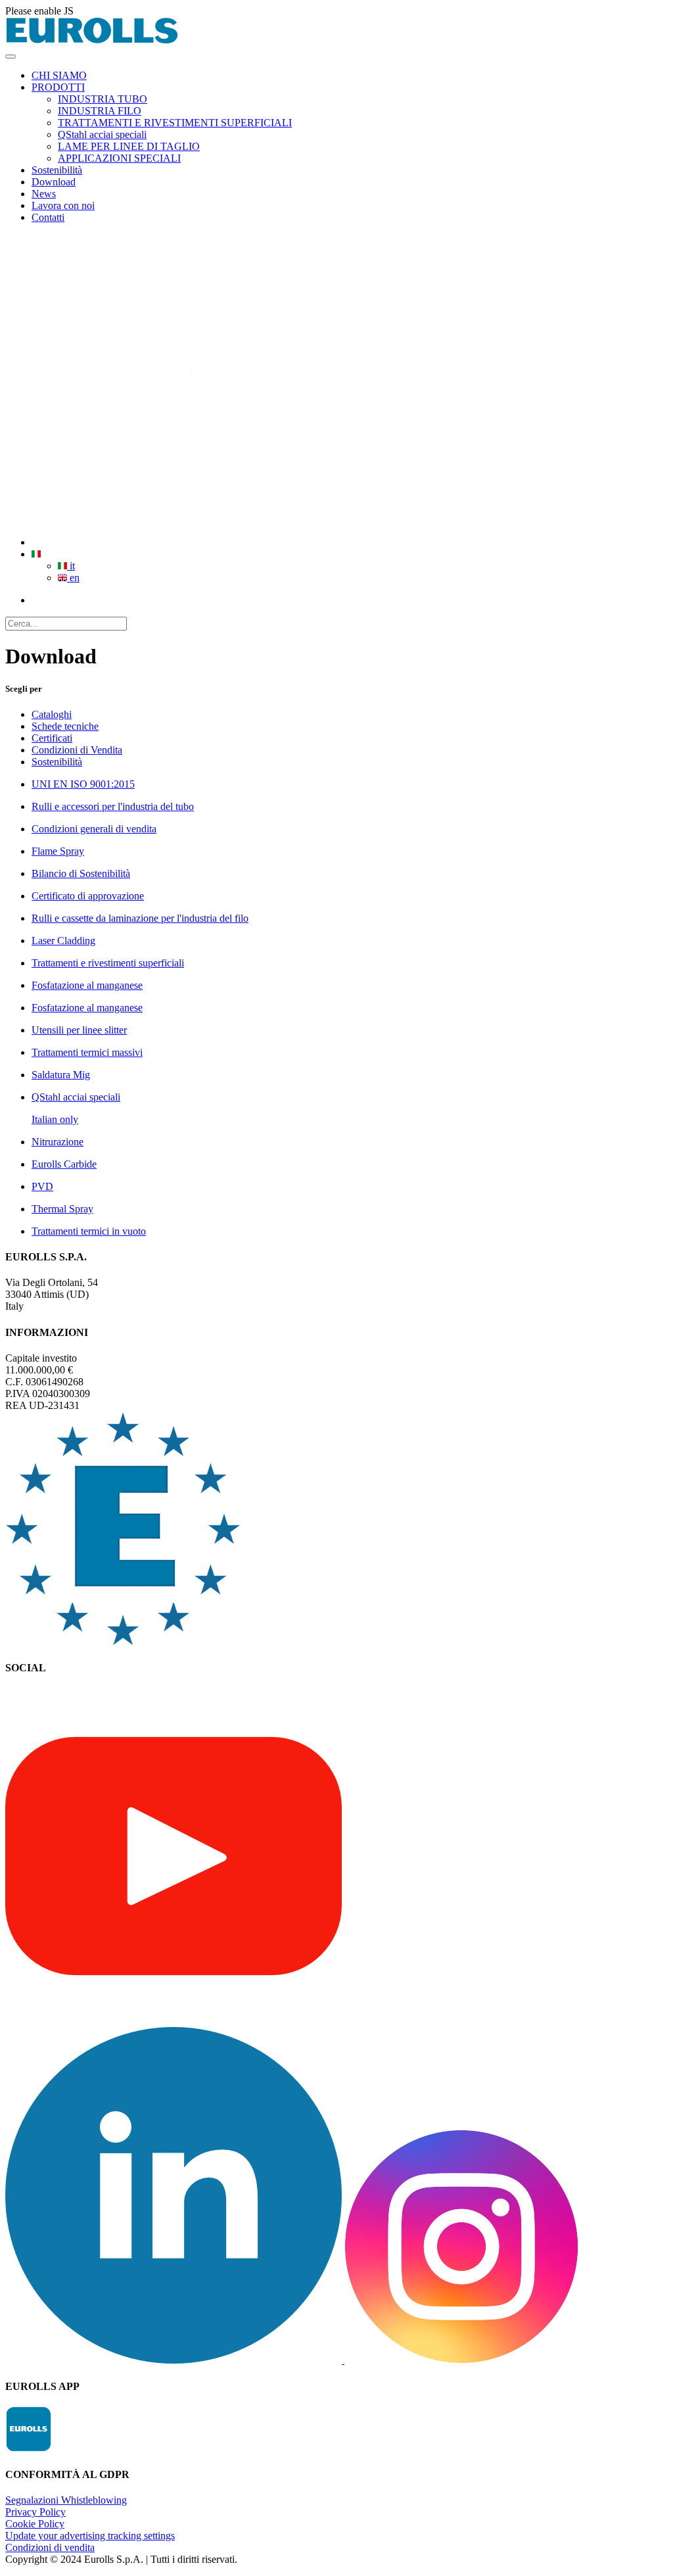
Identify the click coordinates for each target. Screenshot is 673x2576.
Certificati (52, 738)
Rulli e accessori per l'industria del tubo (113, 806)
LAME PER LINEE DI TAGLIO (129, 146)
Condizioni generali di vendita (94, 829)
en (73, 578)
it (71, 566)
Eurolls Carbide (64, 1164)
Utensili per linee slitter (79, 1030)
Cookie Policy (35, 2524)
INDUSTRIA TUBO (103, 99)
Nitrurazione (58, 1142)
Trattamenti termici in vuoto (89, 1231)
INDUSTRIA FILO (100, 111)
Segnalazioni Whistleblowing (66, 2500)
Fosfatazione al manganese (87, 985)
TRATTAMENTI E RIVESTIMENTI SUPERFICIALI (175, 123)
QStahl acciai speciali (102, 134)
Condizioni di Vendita (77, 750)
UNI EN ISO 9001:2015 (83, 784)
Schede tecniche (65, 726)
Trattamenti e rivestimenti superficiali (108, 963)
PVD (42, 1186)
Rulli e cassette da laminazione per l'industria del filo (140, 918)
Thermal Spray (62, 1209)
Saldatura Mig (61, 1075)
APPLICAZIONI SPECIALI (119, 158)
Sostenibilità (57, 762)
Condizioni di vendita (50, 2547)
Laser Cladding (63, 941)
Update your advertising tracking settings (90, 2536)
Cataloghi (52, 714)
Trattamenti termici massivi (87, 1052)
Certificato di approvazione (88, 896)
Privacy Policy (35, 2512)
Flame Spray (58, 851)
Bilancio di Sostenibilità (81, 873)
